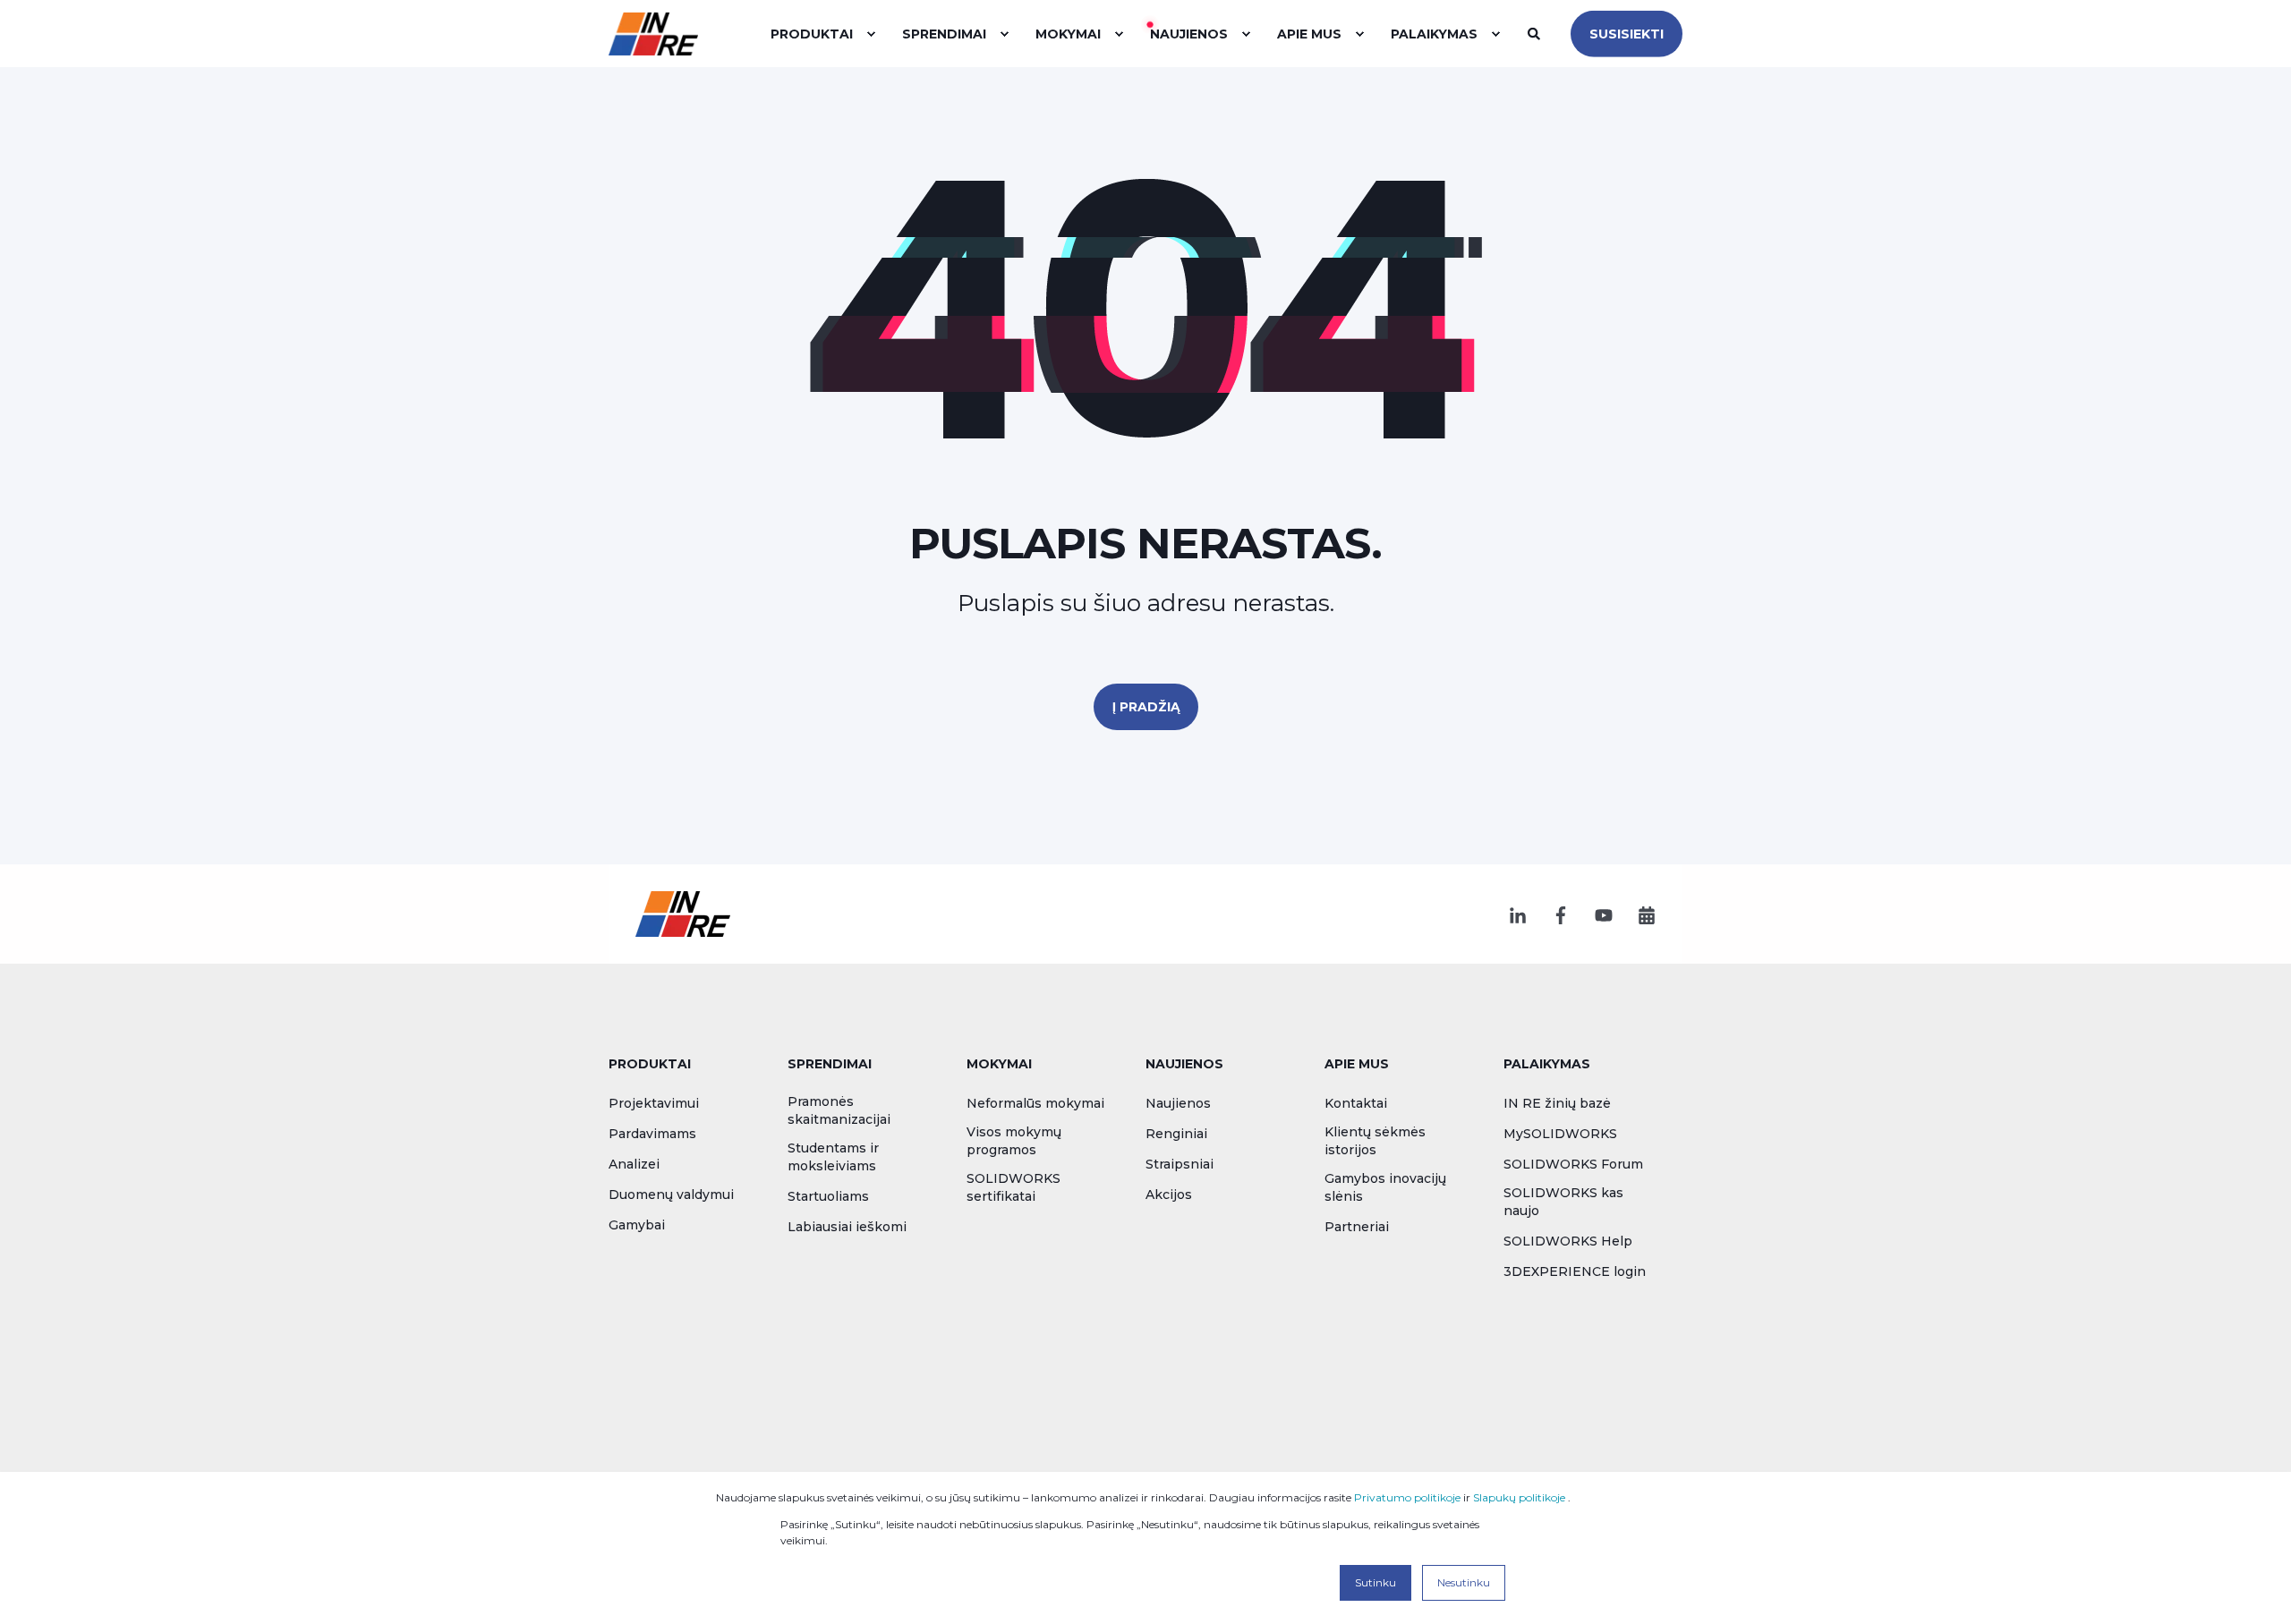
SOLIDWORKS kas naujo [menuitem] (1563, 1202)
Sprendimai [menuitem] (830, 1065)
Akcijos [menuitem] (1169, 1195)
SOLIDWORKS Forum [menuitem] (1573, 1164)
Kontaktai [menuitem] (1356, 1103)
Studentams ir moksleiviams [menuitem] (833, 1157)
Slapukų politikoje (1519, 1497)
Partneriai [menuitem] (1357, 1227)
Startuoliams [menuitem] (828, 1196)
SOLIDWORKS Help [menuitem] (1568, 1241)
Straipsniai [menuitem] (1180, 1164)
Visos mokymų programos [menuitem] (1014, 1141)
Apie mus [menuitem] (1357, 1065)
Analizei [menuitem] (634, 1164)
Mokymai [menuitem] (999, 1065)
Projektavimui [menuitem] (654, 1103)
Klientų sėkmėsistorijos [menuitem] (1375, 1141)
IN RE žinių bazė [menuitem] (1557, 1103)
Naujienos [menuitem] (1184, 1065)
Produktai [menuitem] (650, 1065)
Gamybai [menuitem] (637, 1225)
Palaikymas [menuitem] (1547, 1065)
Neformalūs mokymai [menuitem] (1035, 1103)
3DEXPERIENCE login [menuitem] (1575, 1271)
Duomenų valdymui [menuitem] (671, 1195)
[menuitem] (871, 34)
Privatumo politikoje (1407, 1497)
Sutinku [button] (1375, 1582)
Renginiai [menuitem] (1176, 1134)
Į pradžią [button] (1146, 707)
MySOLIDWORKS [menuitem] (1560, 1134)
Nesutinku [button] (1464, 1582)
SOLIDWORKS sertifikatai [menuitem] (1013, 1187)
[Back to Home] (653, 33)
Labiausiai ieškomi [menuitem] (847, 1227)
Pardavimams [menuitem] (652, 1134)
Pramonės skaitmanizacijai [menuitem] (839, 1110)
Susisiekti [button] (1627, 33)
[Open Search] (1536, 32)
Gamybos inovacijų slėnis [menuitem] (1385, 1187)
